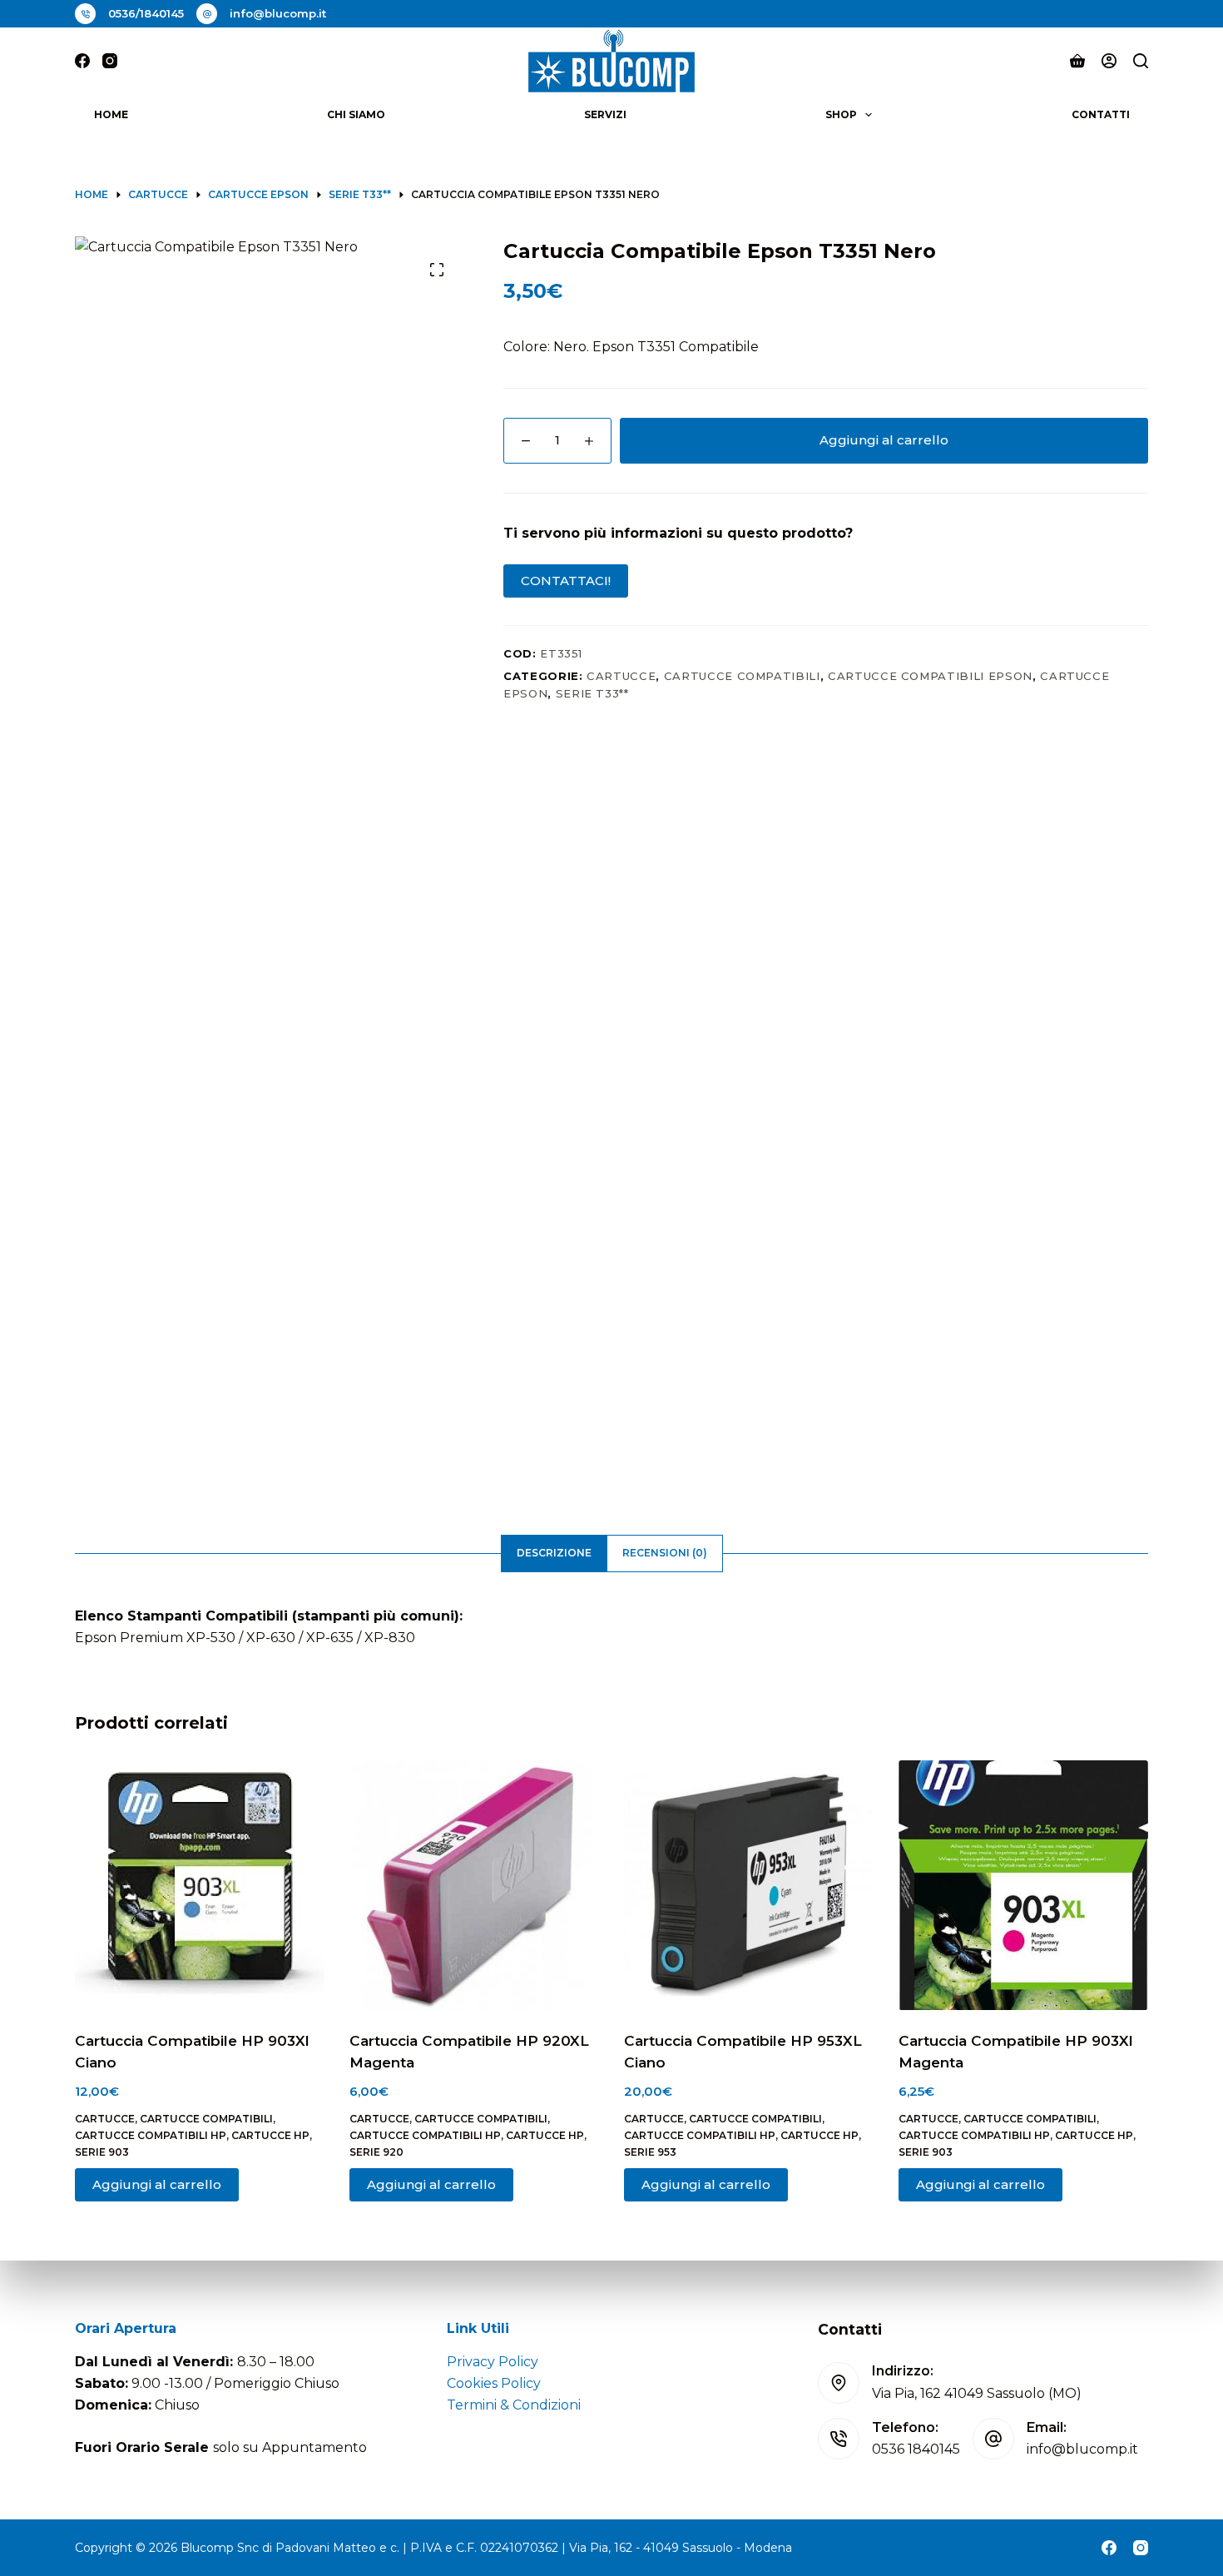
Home (111, 114)
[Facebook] (82, 61)
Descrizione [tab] (554, 1553)
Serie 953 (650, 2152)
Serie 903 (102, 2152)
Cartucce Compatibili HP (151, 2135)
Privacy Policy (493, 2362)
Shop (841, 114)
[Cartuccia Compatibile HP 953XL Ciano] (749, 1885)
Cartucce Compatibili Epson (930, 676)
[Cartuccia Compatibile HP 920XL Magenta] (474, 1885)
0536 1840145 (916, 2449)
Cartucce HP (270, 2135)
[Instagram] (110, 61)
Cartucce (621, 676)
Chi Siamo (356, 114)
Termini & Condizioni (514, 2405)
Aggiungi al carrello (884, 440)
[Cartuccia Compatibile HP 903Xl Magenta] (1023, 1885)
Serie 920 (376, 2152)
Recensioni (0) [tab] (665, 1553)
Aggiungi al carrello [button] (157, 2184)
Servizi (605, 114)
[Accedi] (1109, 61)
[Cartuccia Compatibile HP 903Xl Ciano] (200, 1885)
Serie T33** (592, 693)
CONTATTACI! (566, 581)
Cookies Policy (494, 2383)
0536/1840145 (146, 13)
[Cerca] (1141, 61)
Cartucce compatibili (742, 676)
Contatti (1101, 114)
